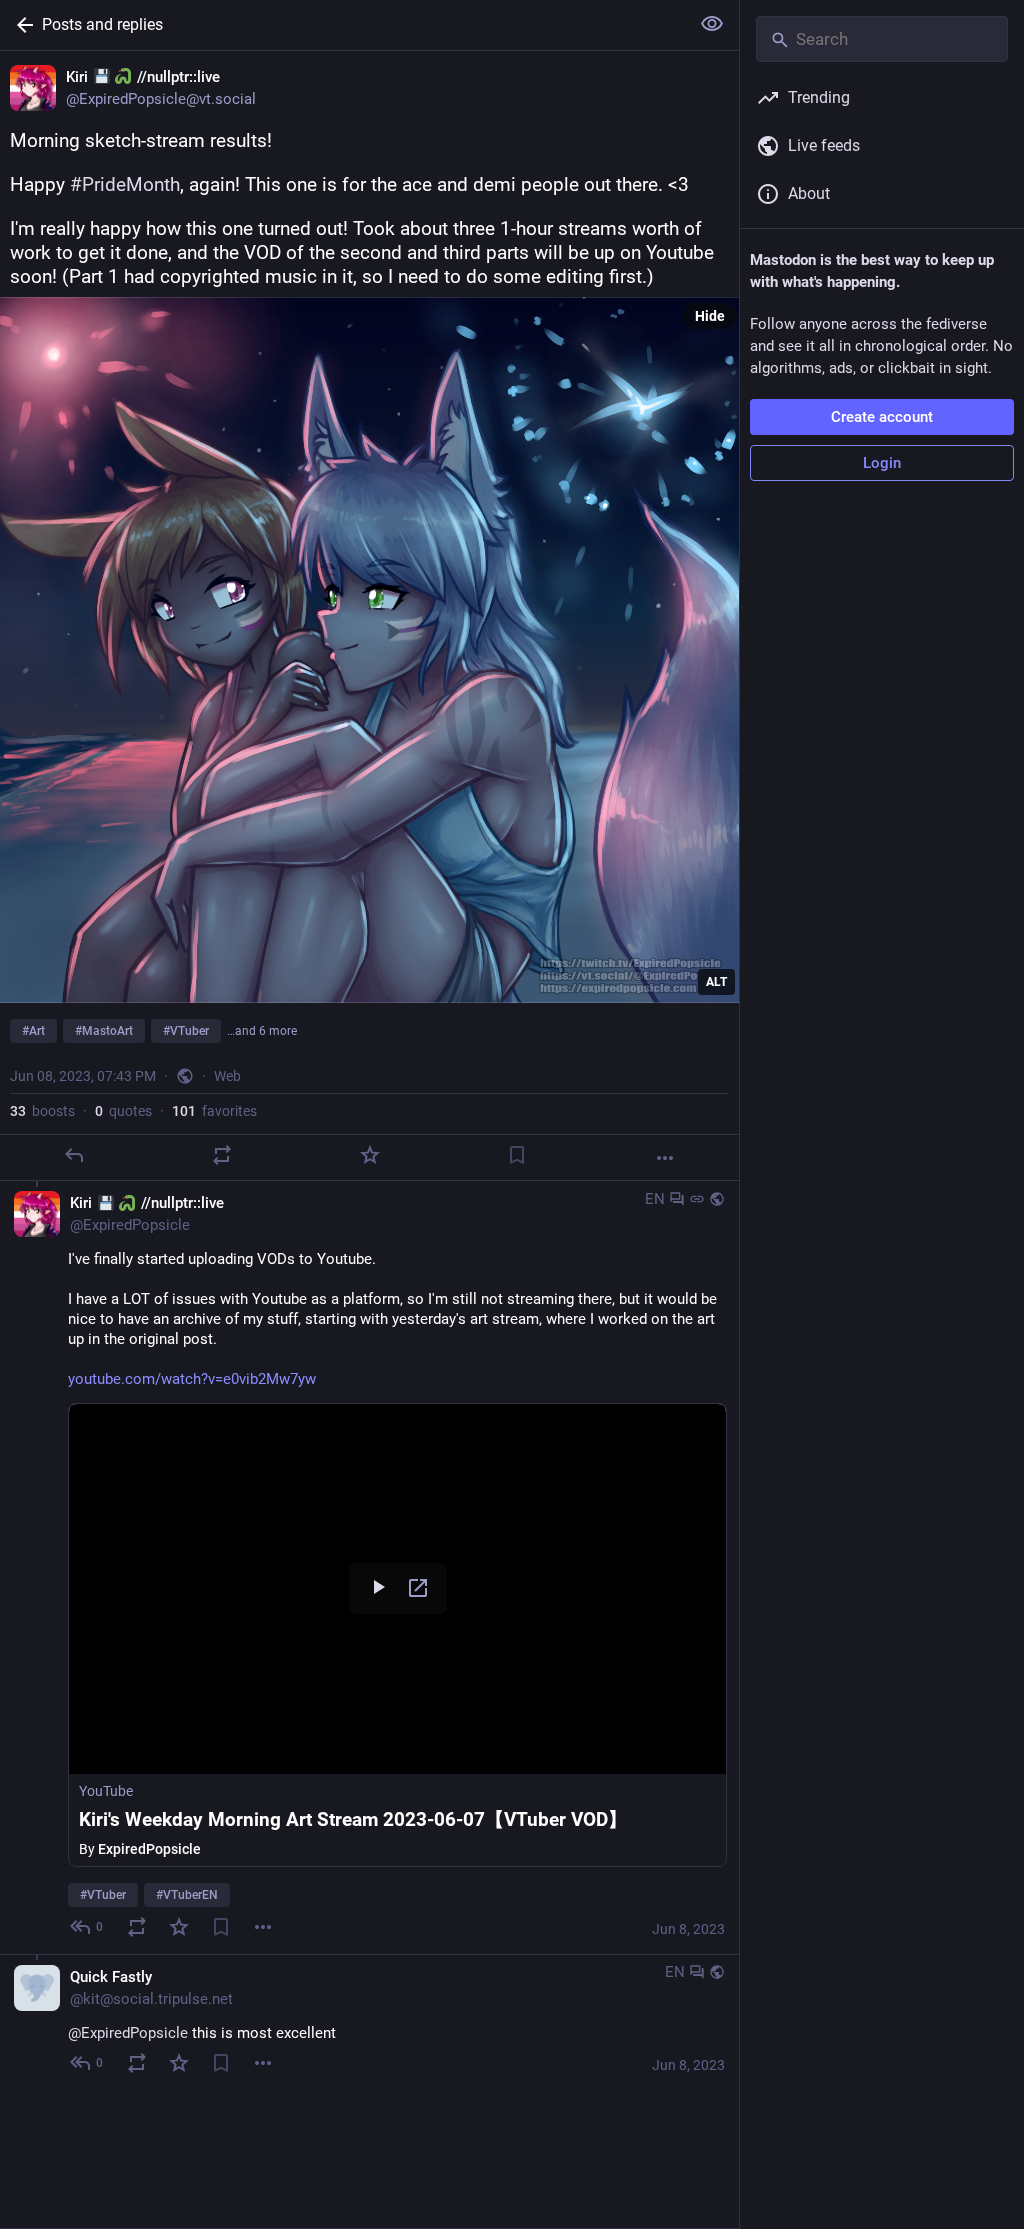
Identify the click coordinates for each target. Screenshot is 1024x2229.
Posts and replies (102, 24)
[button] (397, 1635)
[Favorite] (370, 1155)
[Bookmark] (517, 1155)
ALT (716, 982)
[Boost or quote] (222, 1155)
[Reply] (74, 1155)
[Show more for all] (712, 24)
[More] (665, 1158)
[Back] (21, 25)
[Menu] (263, 1927)
